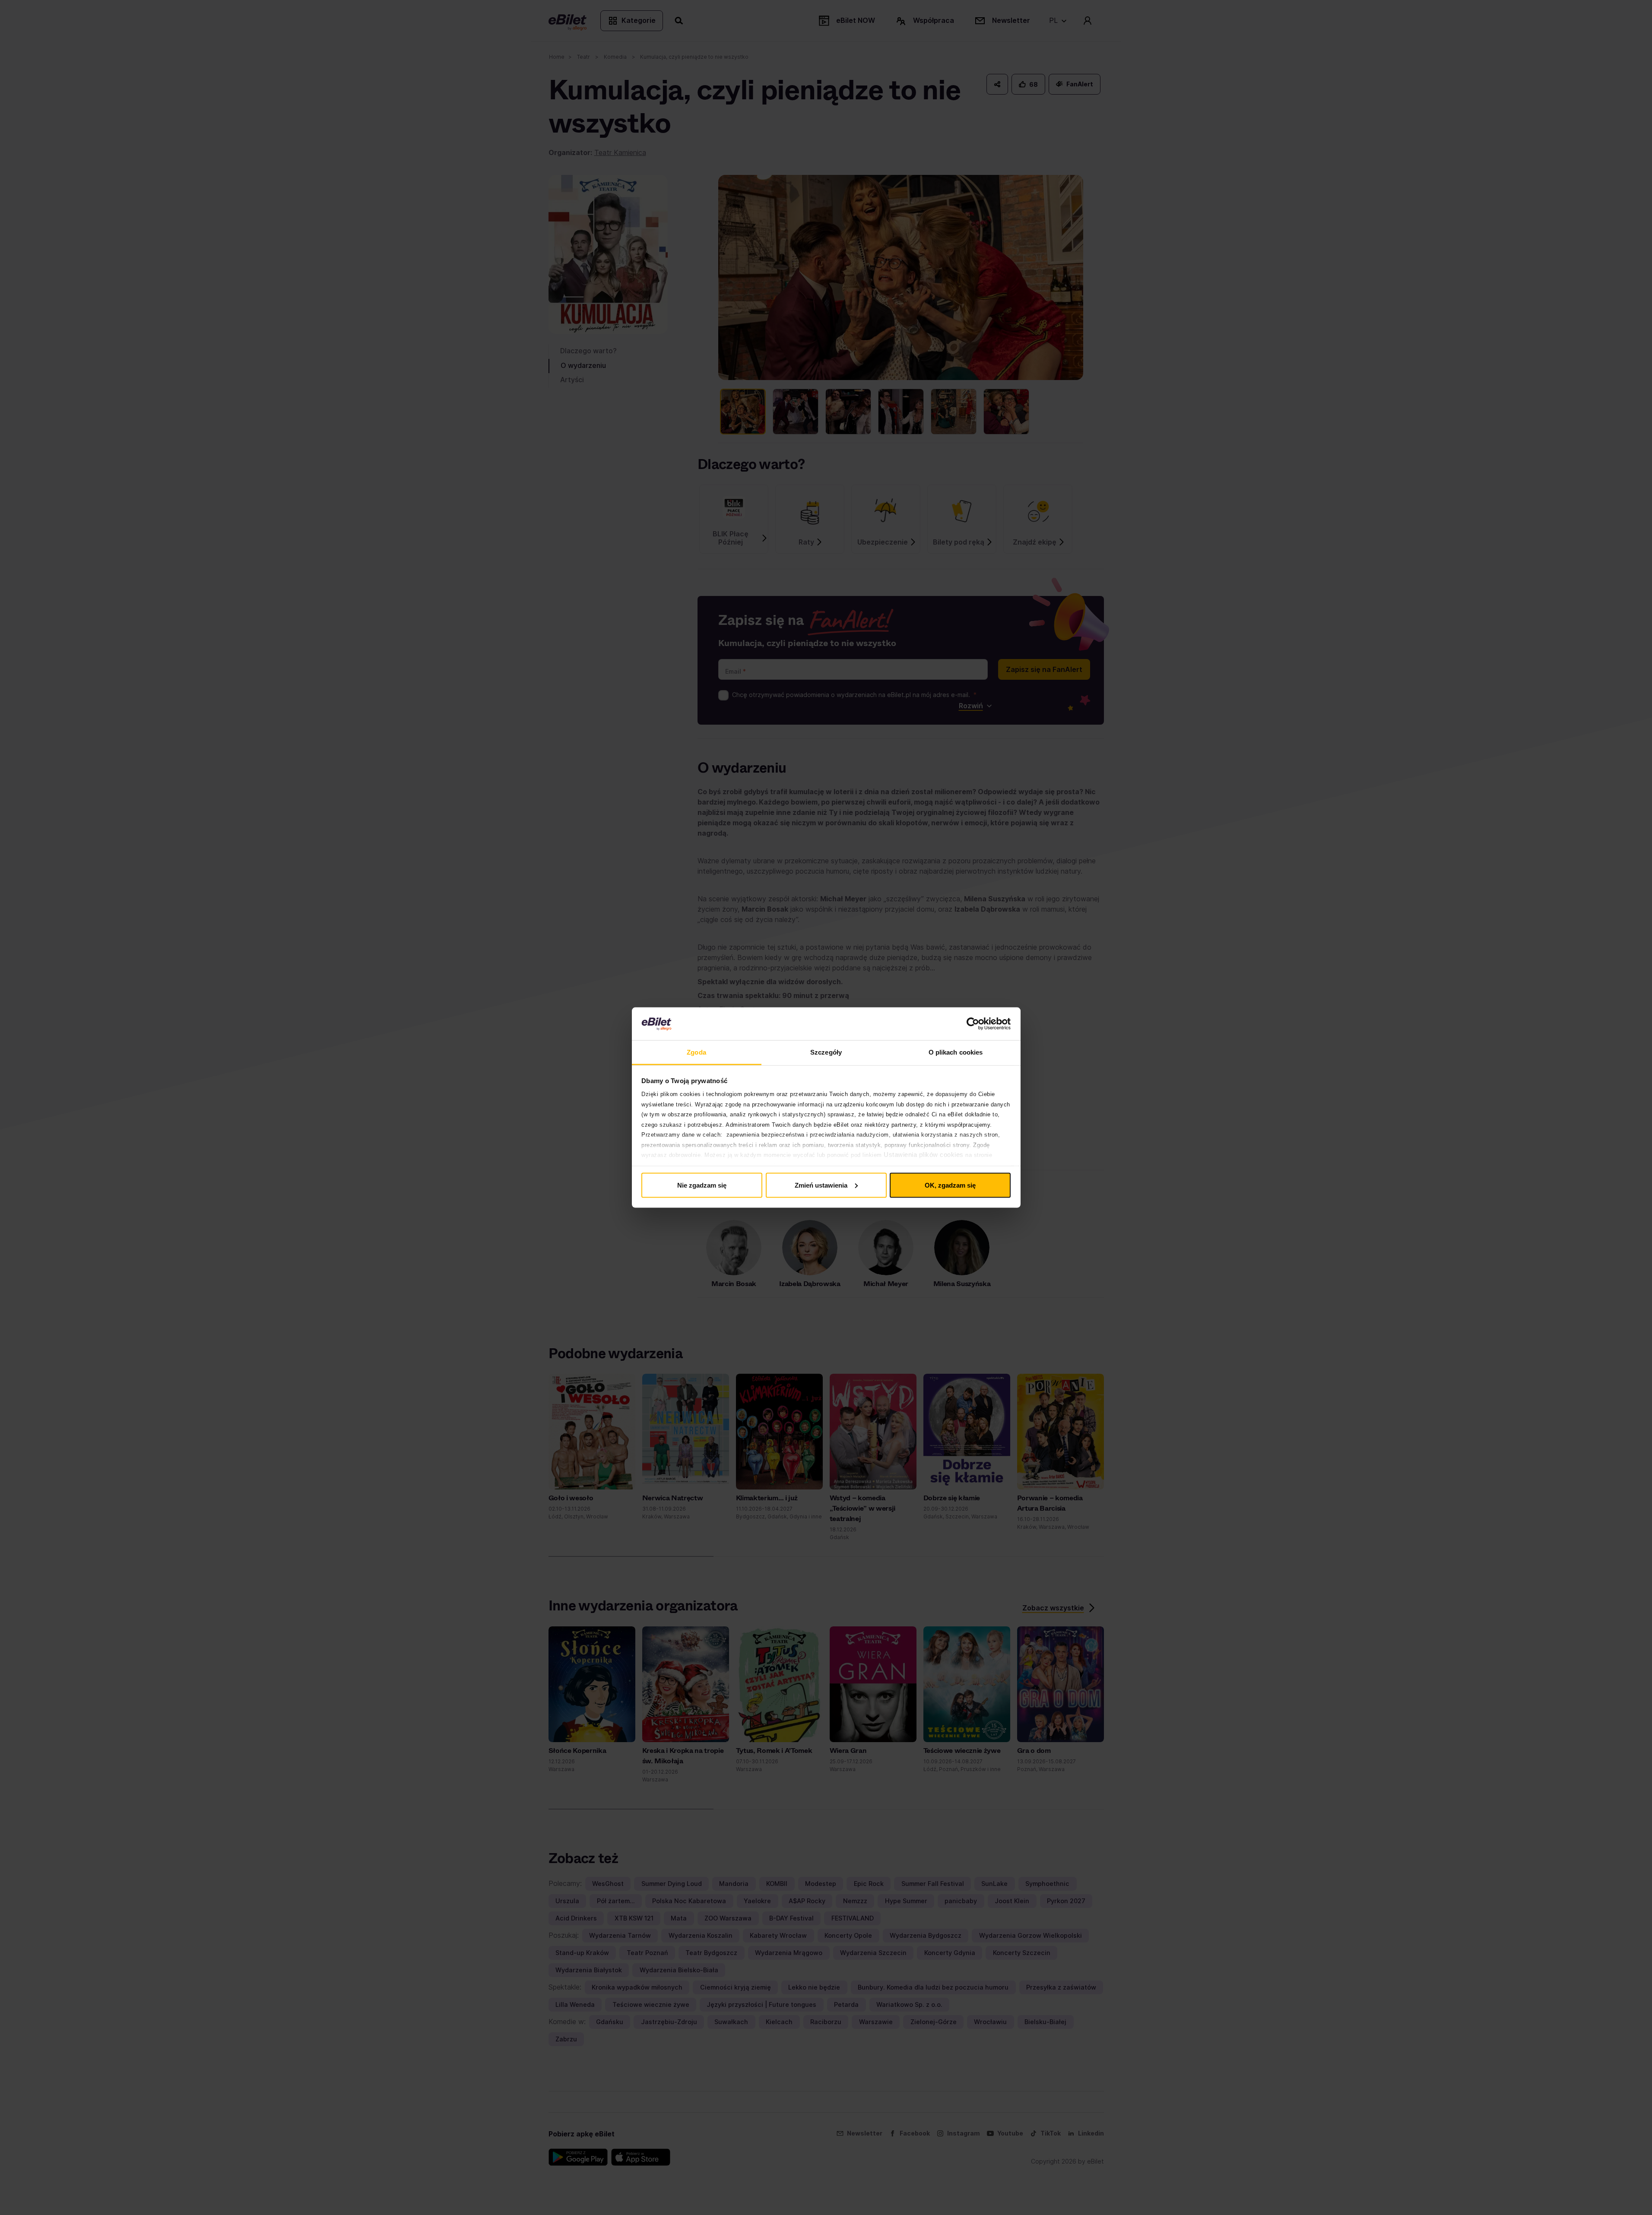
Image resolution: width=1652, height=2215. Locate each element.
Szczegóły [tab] (826, 1052)
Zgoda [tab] (696, 1052)
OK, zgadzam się (950, 1185)
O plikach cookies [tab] (956, 1052)
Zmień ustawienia (821, 1185)
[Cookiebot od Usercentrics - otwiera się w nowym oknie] (973, 1024)
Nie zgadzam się (702, 1185)
